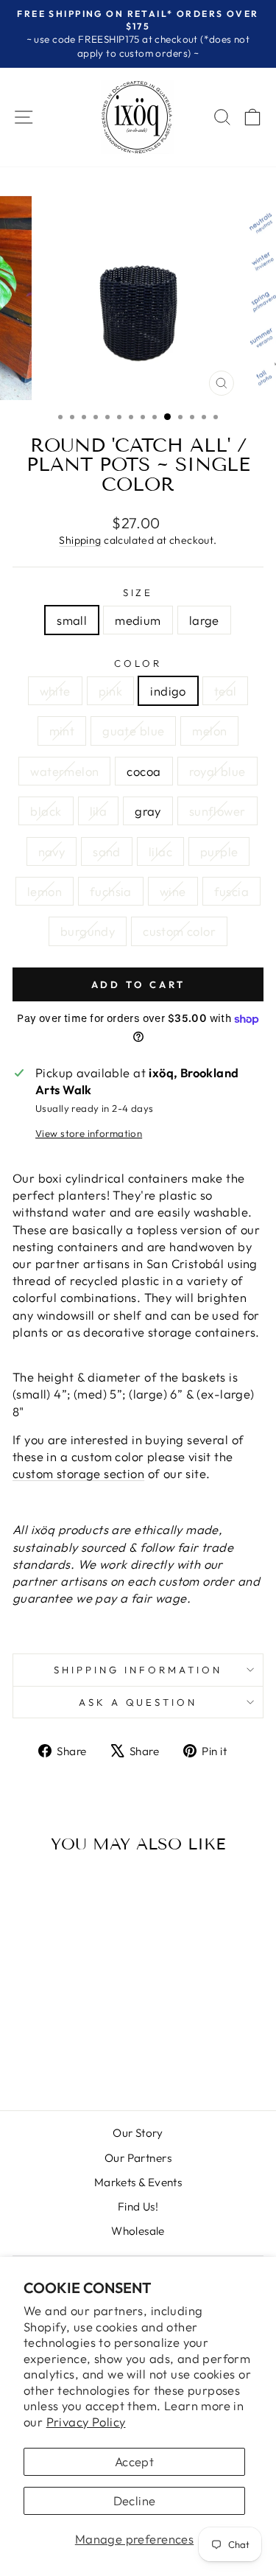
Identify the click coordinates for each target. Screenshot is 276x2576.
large (204, 620)
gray (148, 811)
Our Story (138, 2133)
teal (226, 691)
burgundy (88, 931)
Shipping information (138, 1670)
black (46, 811)
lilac (160, 851)
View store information (89, 1133)
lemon (45, 891)
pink (111, 691)
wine (173, 891)
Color (138, 663)
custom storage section (78, 1473)
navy (52, 851)
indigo (168, 691)
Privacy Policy (86, 2422)
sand (107, 851)
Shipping (80, 540)
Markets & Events (138, 2182)
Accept (134, 2461)
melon (209, 731)
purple (219, 851)
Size (138, 592)
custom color (179, 931)
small (72, 620)
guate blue (133, 731)
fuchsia (111, 891)
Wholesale (138, 2231)
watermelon (64, 771)
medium (138, 620)
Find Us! (138, 2206)
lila (99, 811)
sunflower (217, 811)
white (55, 691)
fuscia (231, 891)
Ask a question (138, 1702)
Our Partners (138, 2158)
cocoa (144, 771)
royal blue (217, 771)
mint (62, 731)
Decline (135, 2500)
